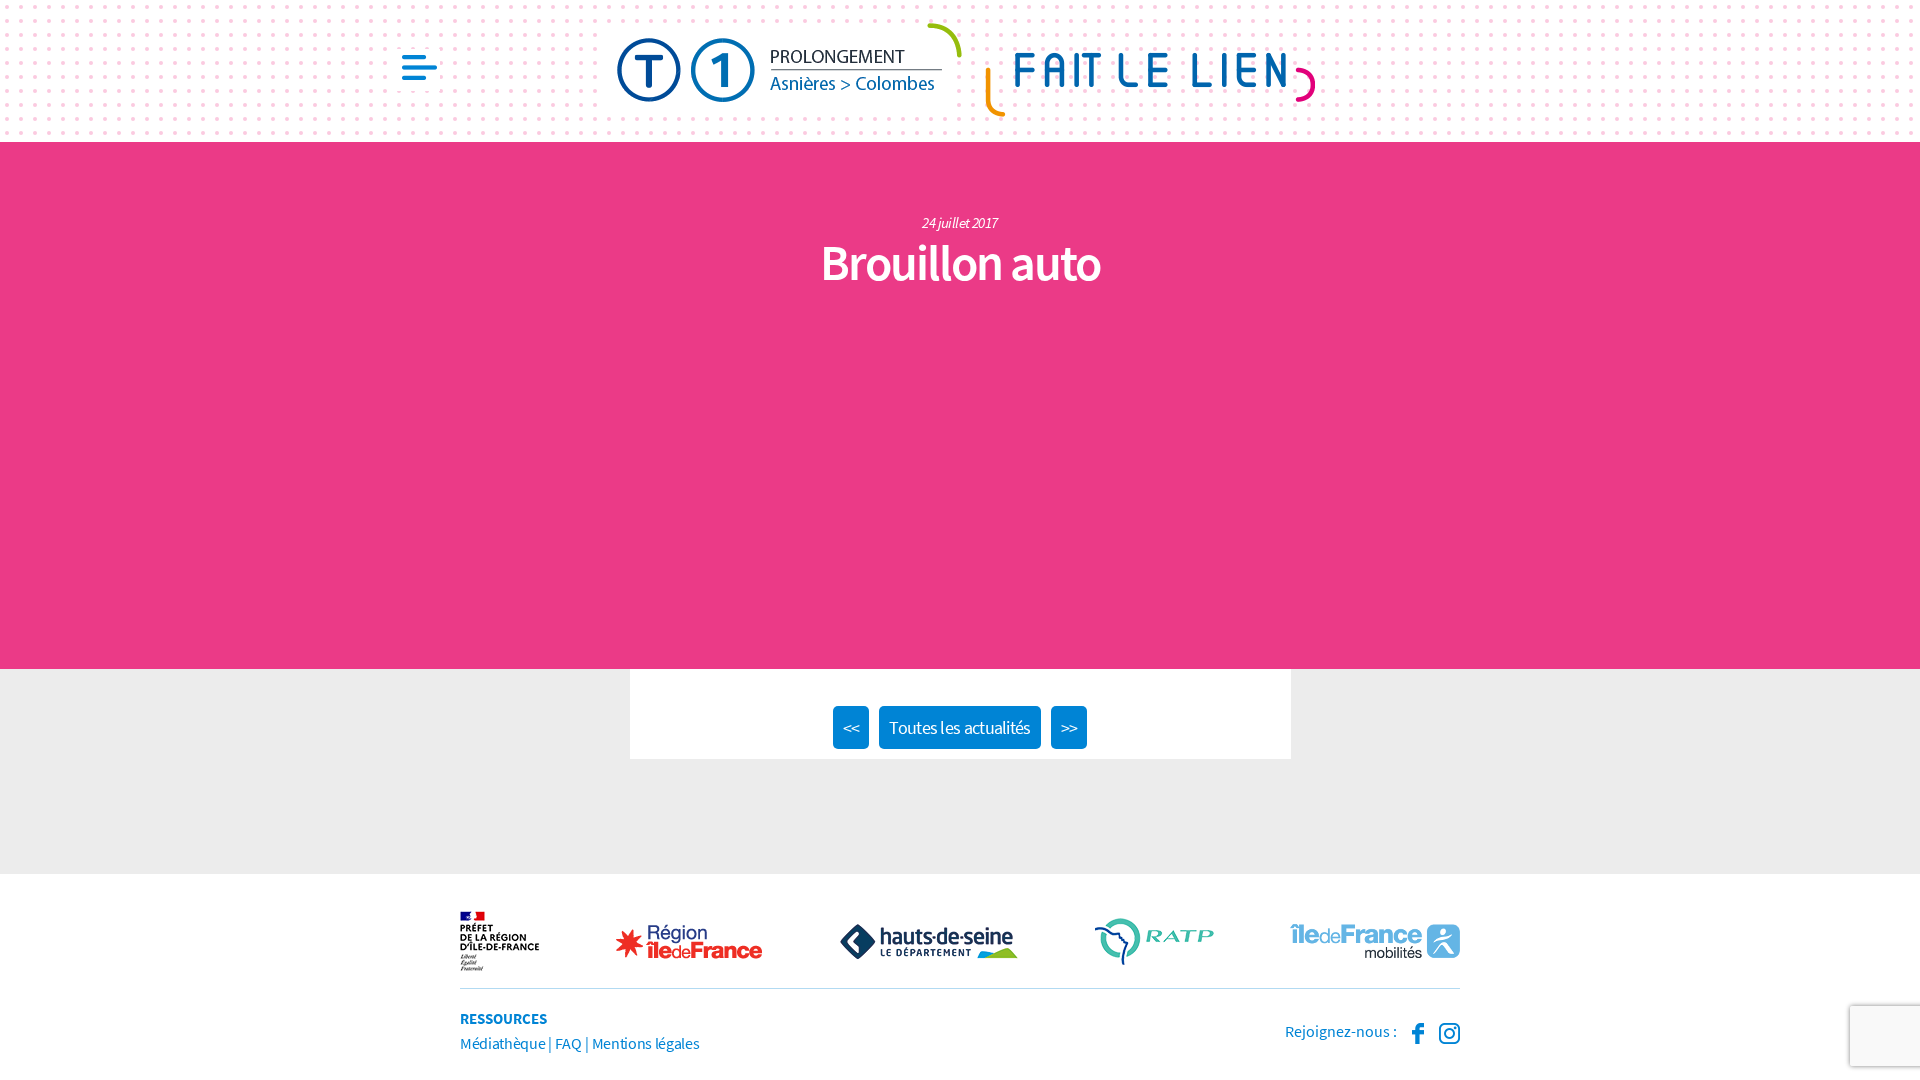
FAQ (568, 1043)
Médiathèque (502, 1043)
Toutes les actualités (959, 727)
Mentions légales (646, 1043)
